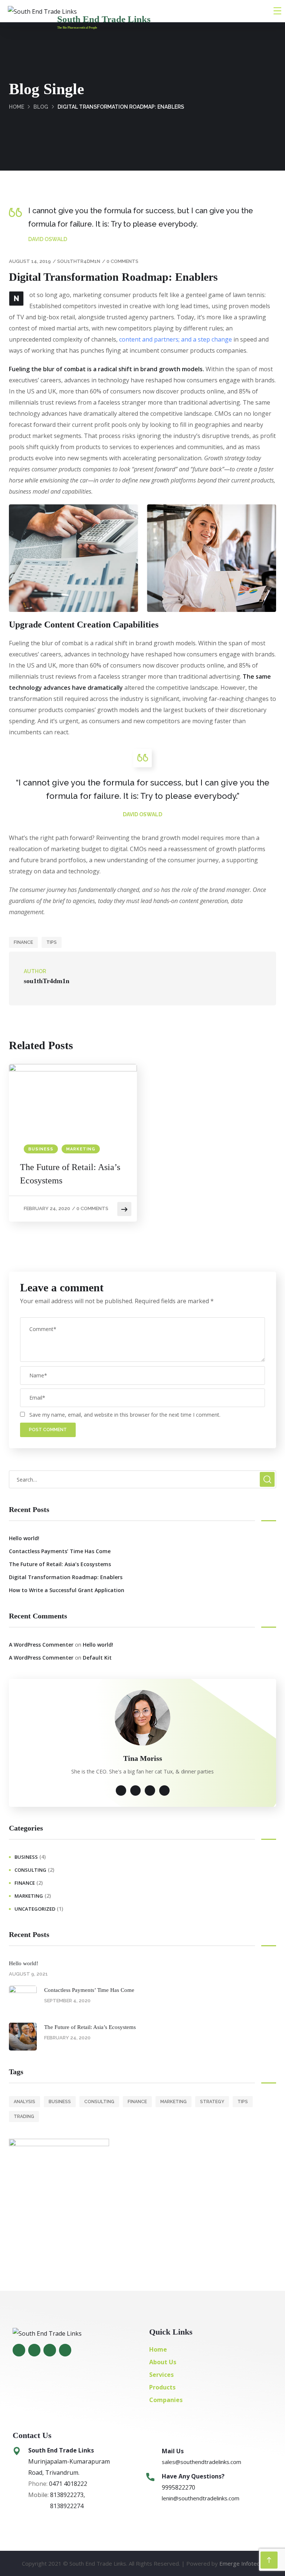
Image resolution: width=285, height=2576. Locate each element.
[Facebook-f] (19, 2350)
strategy (212, 2102)
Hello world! (24, 1538)
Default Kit (97, 1658)
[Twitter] (50, 2350)
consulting (30, 1870)
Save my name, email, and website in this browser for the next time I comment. (125, 1415)
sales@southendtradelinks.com (202, 2462)
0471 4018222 (67, 2484)
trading (24, 2117)
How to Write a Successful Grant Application (67, 1590)
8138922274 (67, 2506)
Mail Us (173, 2451)
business (41, 1149)
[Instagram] (35, 2350)
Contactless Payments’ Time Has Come (60, 1551)
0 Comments (122, 261)
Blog (41, 107)
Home (17, 107)
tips (52, 942)
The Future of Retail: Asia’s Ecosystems (70, 1174)
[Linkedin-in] (65, 2350)
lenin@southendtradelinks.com (201, 2498)
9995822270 (178, 2487)
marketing (81, 1149)
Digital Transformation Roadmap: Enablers (66, 1577)
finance (23, 942)
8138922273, (68, 2495)
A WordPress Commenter (41, 1645)
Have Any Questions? (193, 2476)
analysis (24, 2102)
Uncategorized (35, 1909)
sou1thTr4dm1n (79, 261)
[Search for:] (142, 1479)
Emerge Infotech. (241, 2563)
